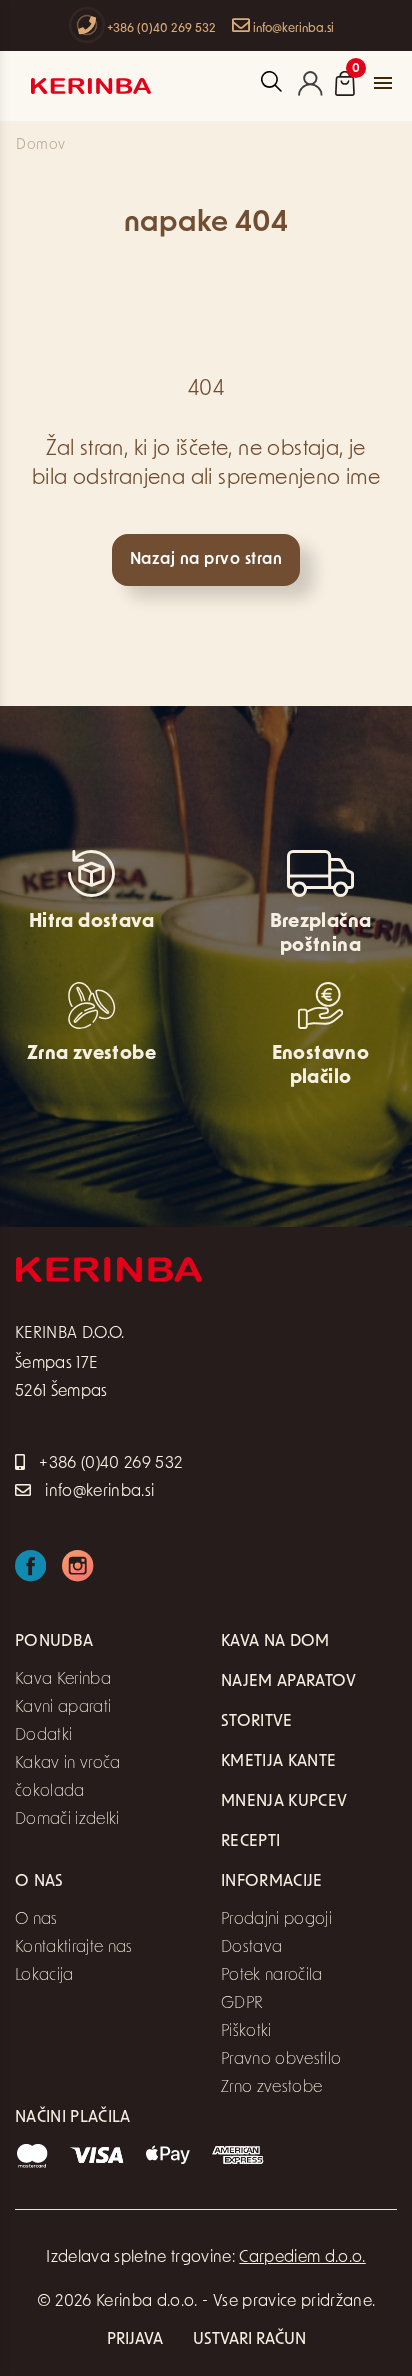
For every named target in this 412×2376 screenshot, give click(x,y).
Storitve (257, 1722)
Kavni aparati (63, 1708)
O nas (36, 1920)
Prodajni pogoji (276, 1920)
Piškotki (246, 2032)
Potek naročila (272, 1976)
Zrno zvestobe (271, 2088)
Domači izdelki (67, 1820)
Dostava (251, 1948)
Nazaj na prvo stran (206, 560)
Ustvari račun (249, 2340)
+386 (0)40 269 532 (160, 29)
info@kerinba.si (292, 29)
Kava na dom (275, 1642)
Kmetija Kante (278, 1762)
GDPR (242, 2004)
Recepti (250, 1842)
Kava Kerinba (63, 1680)
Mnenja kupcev (284, 1802)
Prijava (135, 2340)
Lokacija (44, 1976)
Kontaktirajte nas (74, 1948)
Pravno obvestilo (281, 2060)
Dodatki (43, 1736)
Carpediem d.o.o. (302, 2258)
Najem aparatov (289, 1682)
